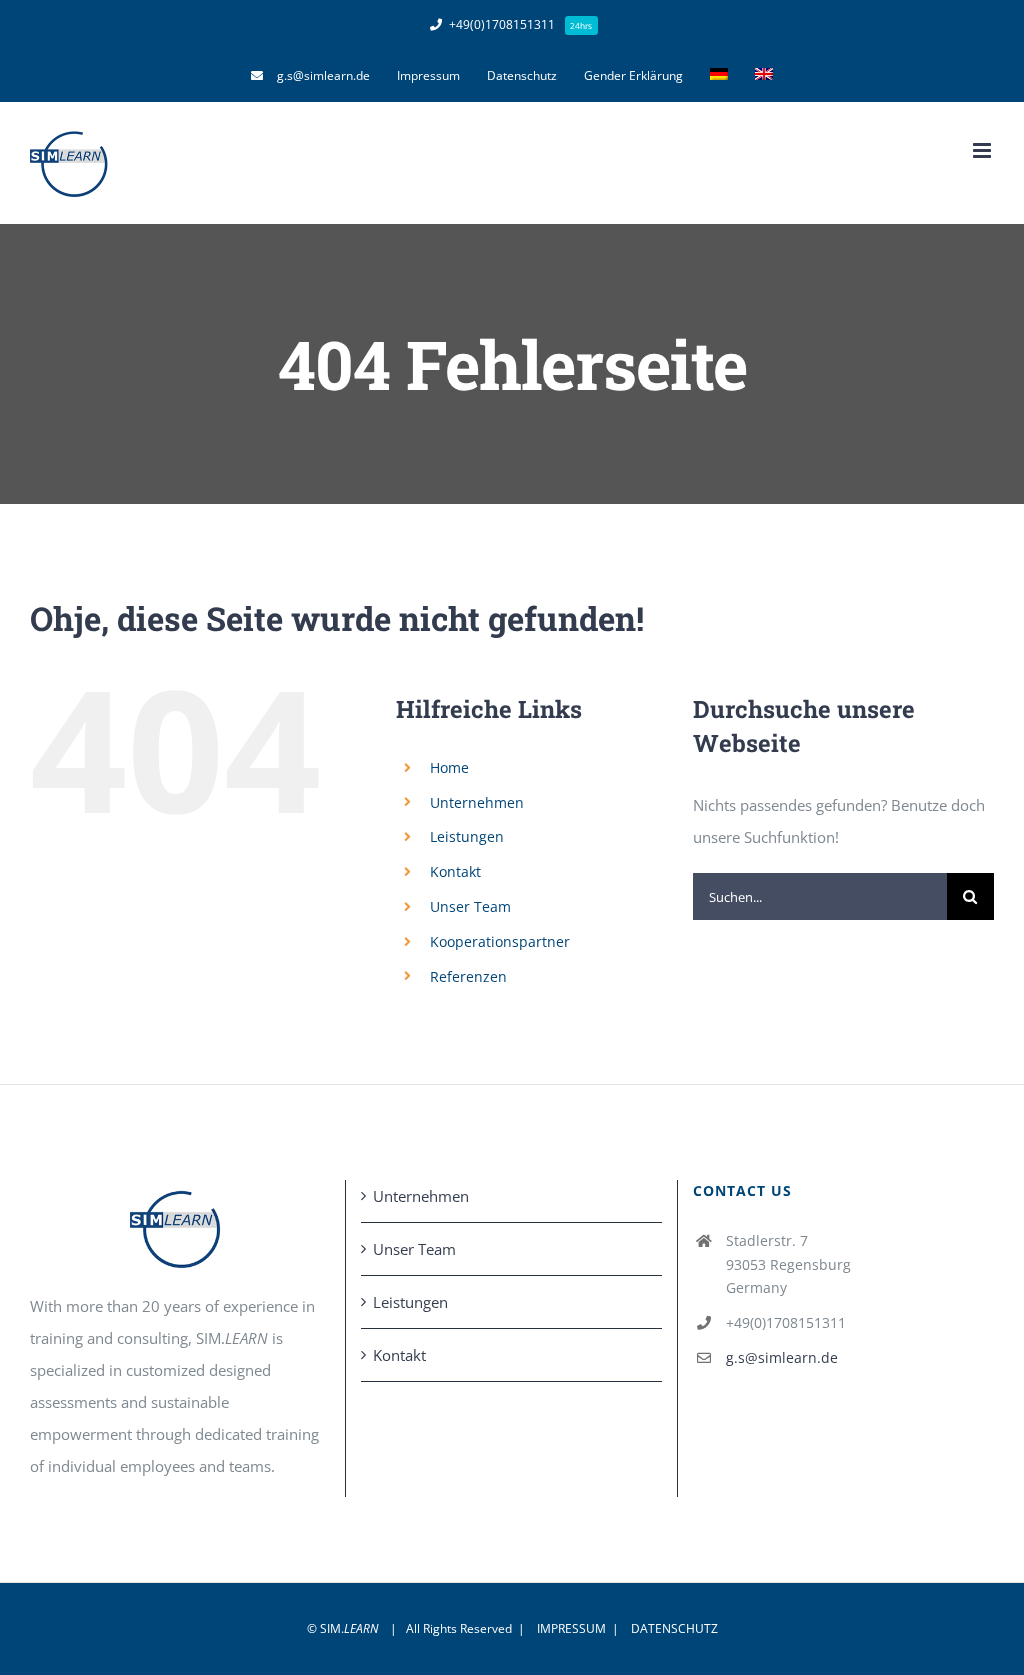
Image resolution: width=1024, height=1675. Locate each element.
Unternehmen (477, 802)
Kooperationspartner (500, 941)
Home (449, 767)
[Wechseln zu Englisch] (764, 76)
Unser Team (470, 906)
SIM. (349, 1628)
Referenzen (468, 976)
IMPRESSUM (571, 1628)
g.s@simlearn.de (782, 1357)
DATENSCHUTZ (674, 1628)
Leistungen (467, 836)
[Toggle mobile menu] (983, 150)
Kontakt (455, 871)
